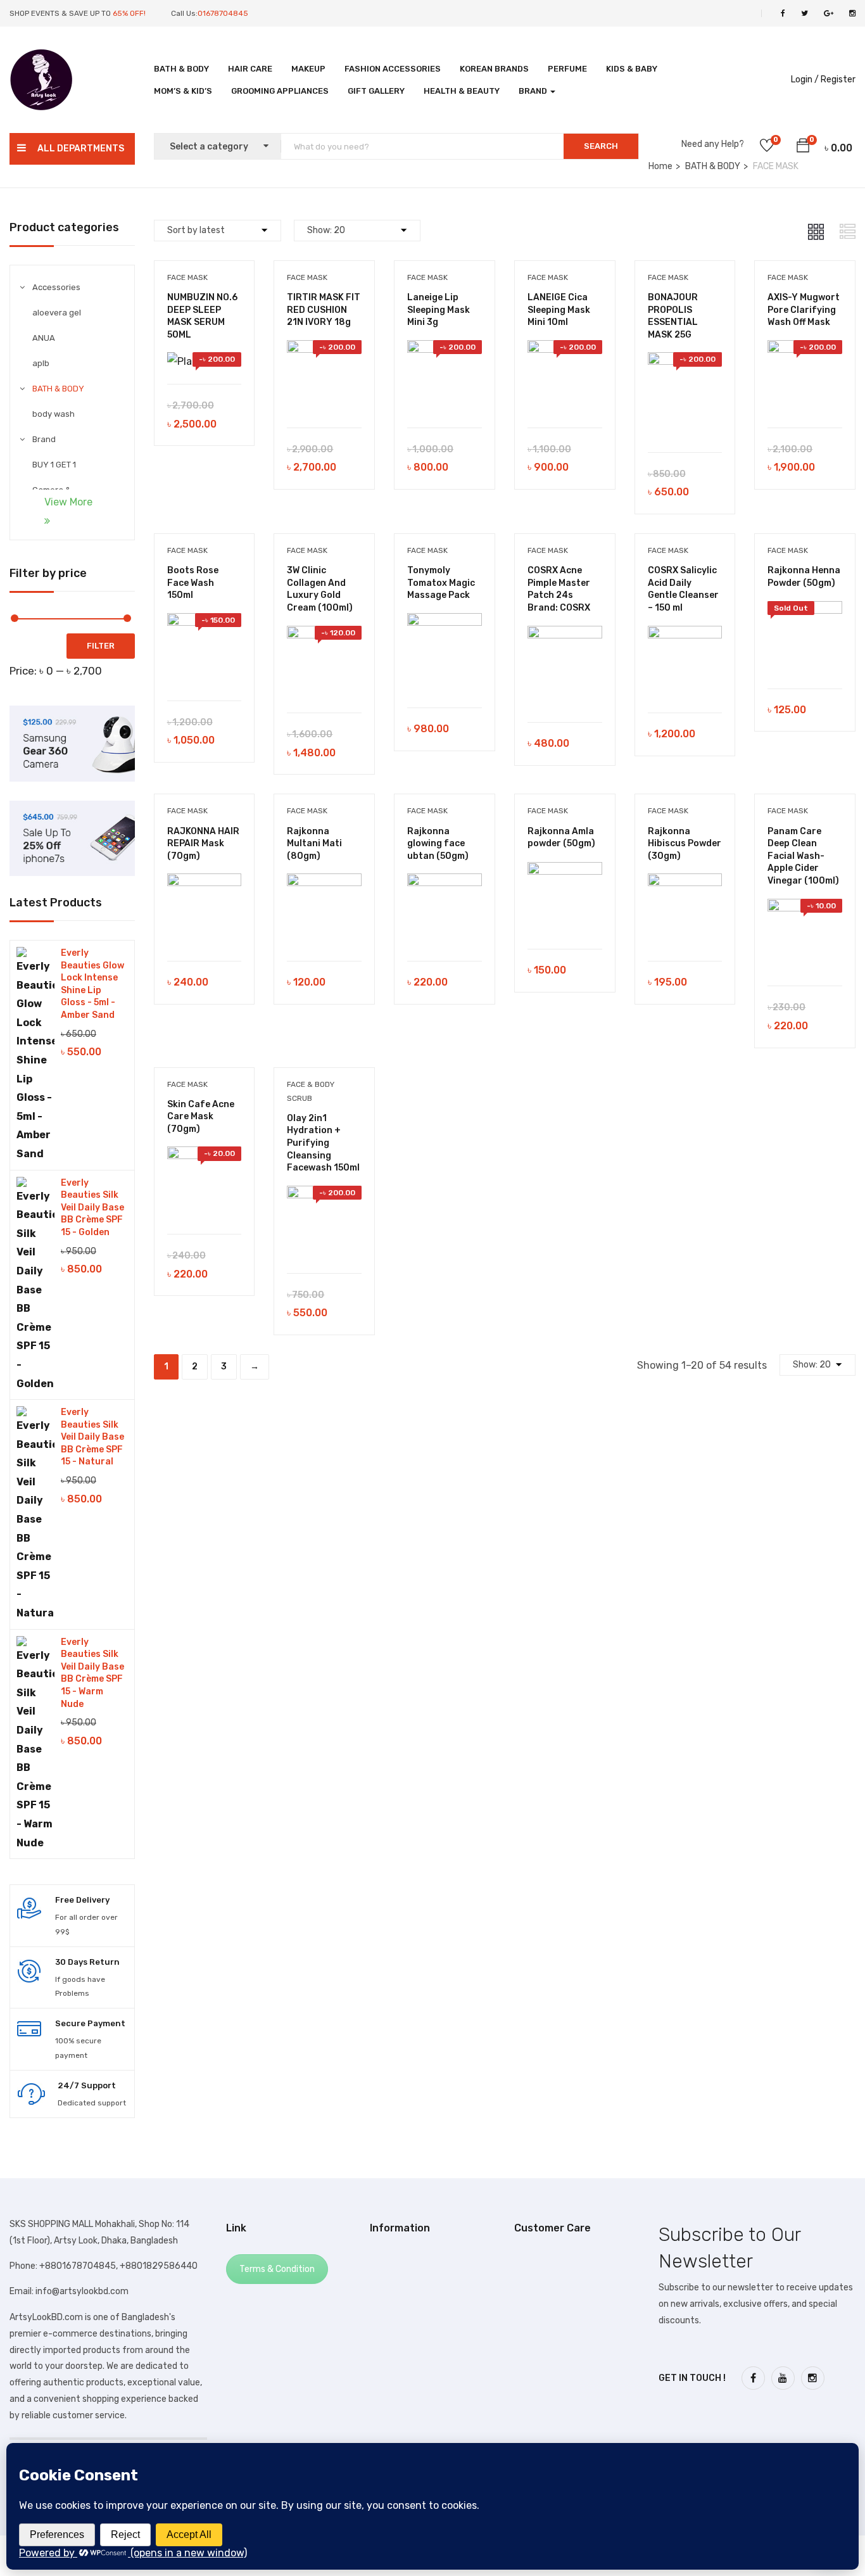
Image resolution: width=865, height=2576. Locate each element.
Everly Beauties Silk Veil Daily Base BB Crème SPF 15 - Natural (92, 1437)
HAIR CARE (250, 69)
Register (838, 79)
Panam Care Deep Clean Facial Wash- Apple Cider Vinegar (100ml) (803, 856)
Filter (101, 646)
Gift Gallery (376, 91)
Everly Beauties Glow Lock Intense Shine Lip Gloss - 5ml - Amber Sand (92, 984)
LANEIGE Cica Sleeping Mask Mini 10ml (559, 310)
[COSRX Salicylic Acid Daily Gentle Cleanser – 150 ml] (685, 635)
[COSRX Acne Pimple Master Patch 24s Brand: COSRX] (565, 635)
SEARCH (601, 146)
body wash (54, 414)
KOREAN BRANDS (494, 69)
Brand (534, 91)
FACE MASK (187, 277)
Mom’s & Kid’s (183, 91)
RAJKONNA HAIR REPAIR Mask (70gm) (203, 844)
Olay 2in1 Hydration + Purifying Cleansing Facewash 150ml (323, 1143)
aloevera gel (57, 313)
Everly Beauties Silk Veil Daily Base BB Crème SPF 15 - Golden (92, 1208)
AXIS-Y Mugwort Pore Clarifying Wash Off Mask (804, 310)
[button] (803, 148)
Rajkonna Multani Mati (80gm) (314, 844)
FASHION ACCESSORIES (393, 69)
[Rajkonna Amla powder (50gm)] (565, 871)
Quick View (211, 352)
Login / (805, 79)
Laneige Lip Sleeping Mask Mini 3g (439, 310)
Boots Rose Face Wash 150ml (193, 583)
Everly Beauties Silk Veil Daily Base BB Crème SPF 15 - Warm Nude (92, 1673)
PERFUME (567, 69)
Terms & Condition (277, 2269)
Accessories (56, 287)
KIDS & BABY (632, 69)
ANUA (44, 338)
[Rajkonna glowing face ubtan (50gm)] (445, 883)
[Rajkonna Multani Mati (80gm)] (324, 883)
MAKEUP (308, 69)
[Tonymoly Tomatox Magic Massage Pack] (445, 622)
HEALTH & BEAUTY (462, 91)
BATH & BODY (181, 69)
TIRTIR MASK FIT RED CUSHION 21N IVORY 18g (324, 310)
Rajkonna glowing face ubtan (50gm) (438, 844)
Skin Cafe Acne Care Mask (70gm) (201, 1117)
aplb (41, 363)
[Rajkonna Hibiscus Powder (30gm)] (685, 883)
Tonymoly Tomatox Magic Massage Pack (441, 583)
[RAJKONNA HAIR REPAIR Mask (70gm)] (205, 883)
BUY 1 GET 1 (54, 465)
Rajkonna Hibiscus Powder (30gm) (685, 844)
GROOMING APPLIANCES (280, 91)
